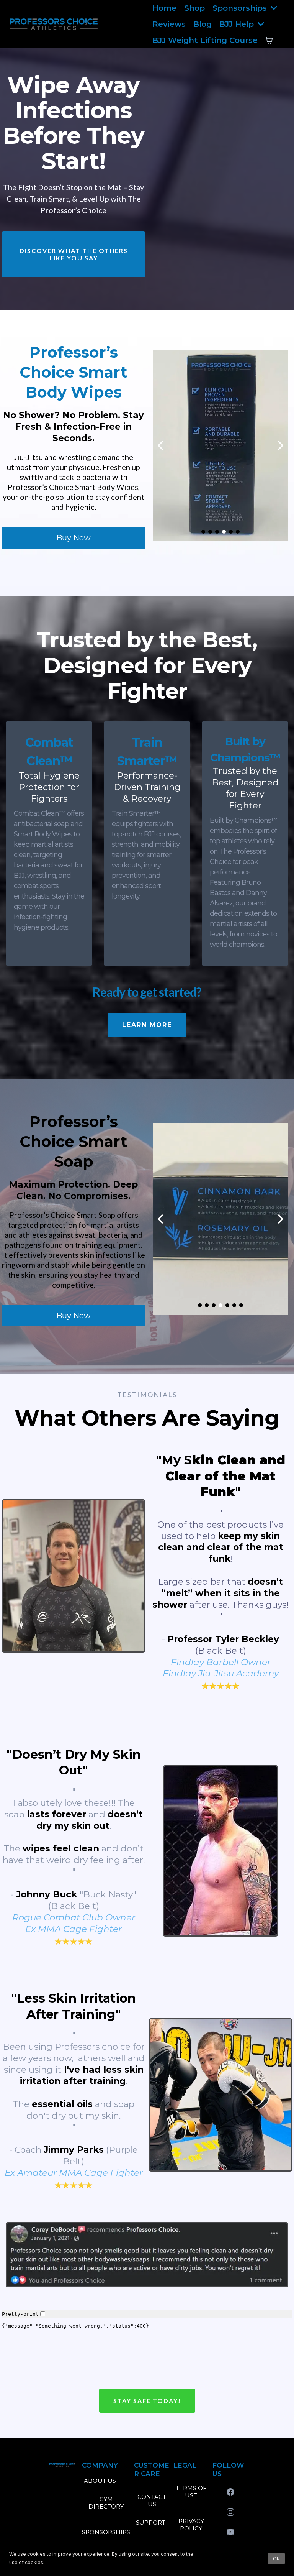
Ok (276, 2559)
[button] (273, 8)
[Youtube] (230, 2532)
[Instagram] (230, 2512)
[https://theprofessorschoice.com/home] (54, 24)
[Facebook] (230, 2492)
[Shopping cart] (269, 40)
